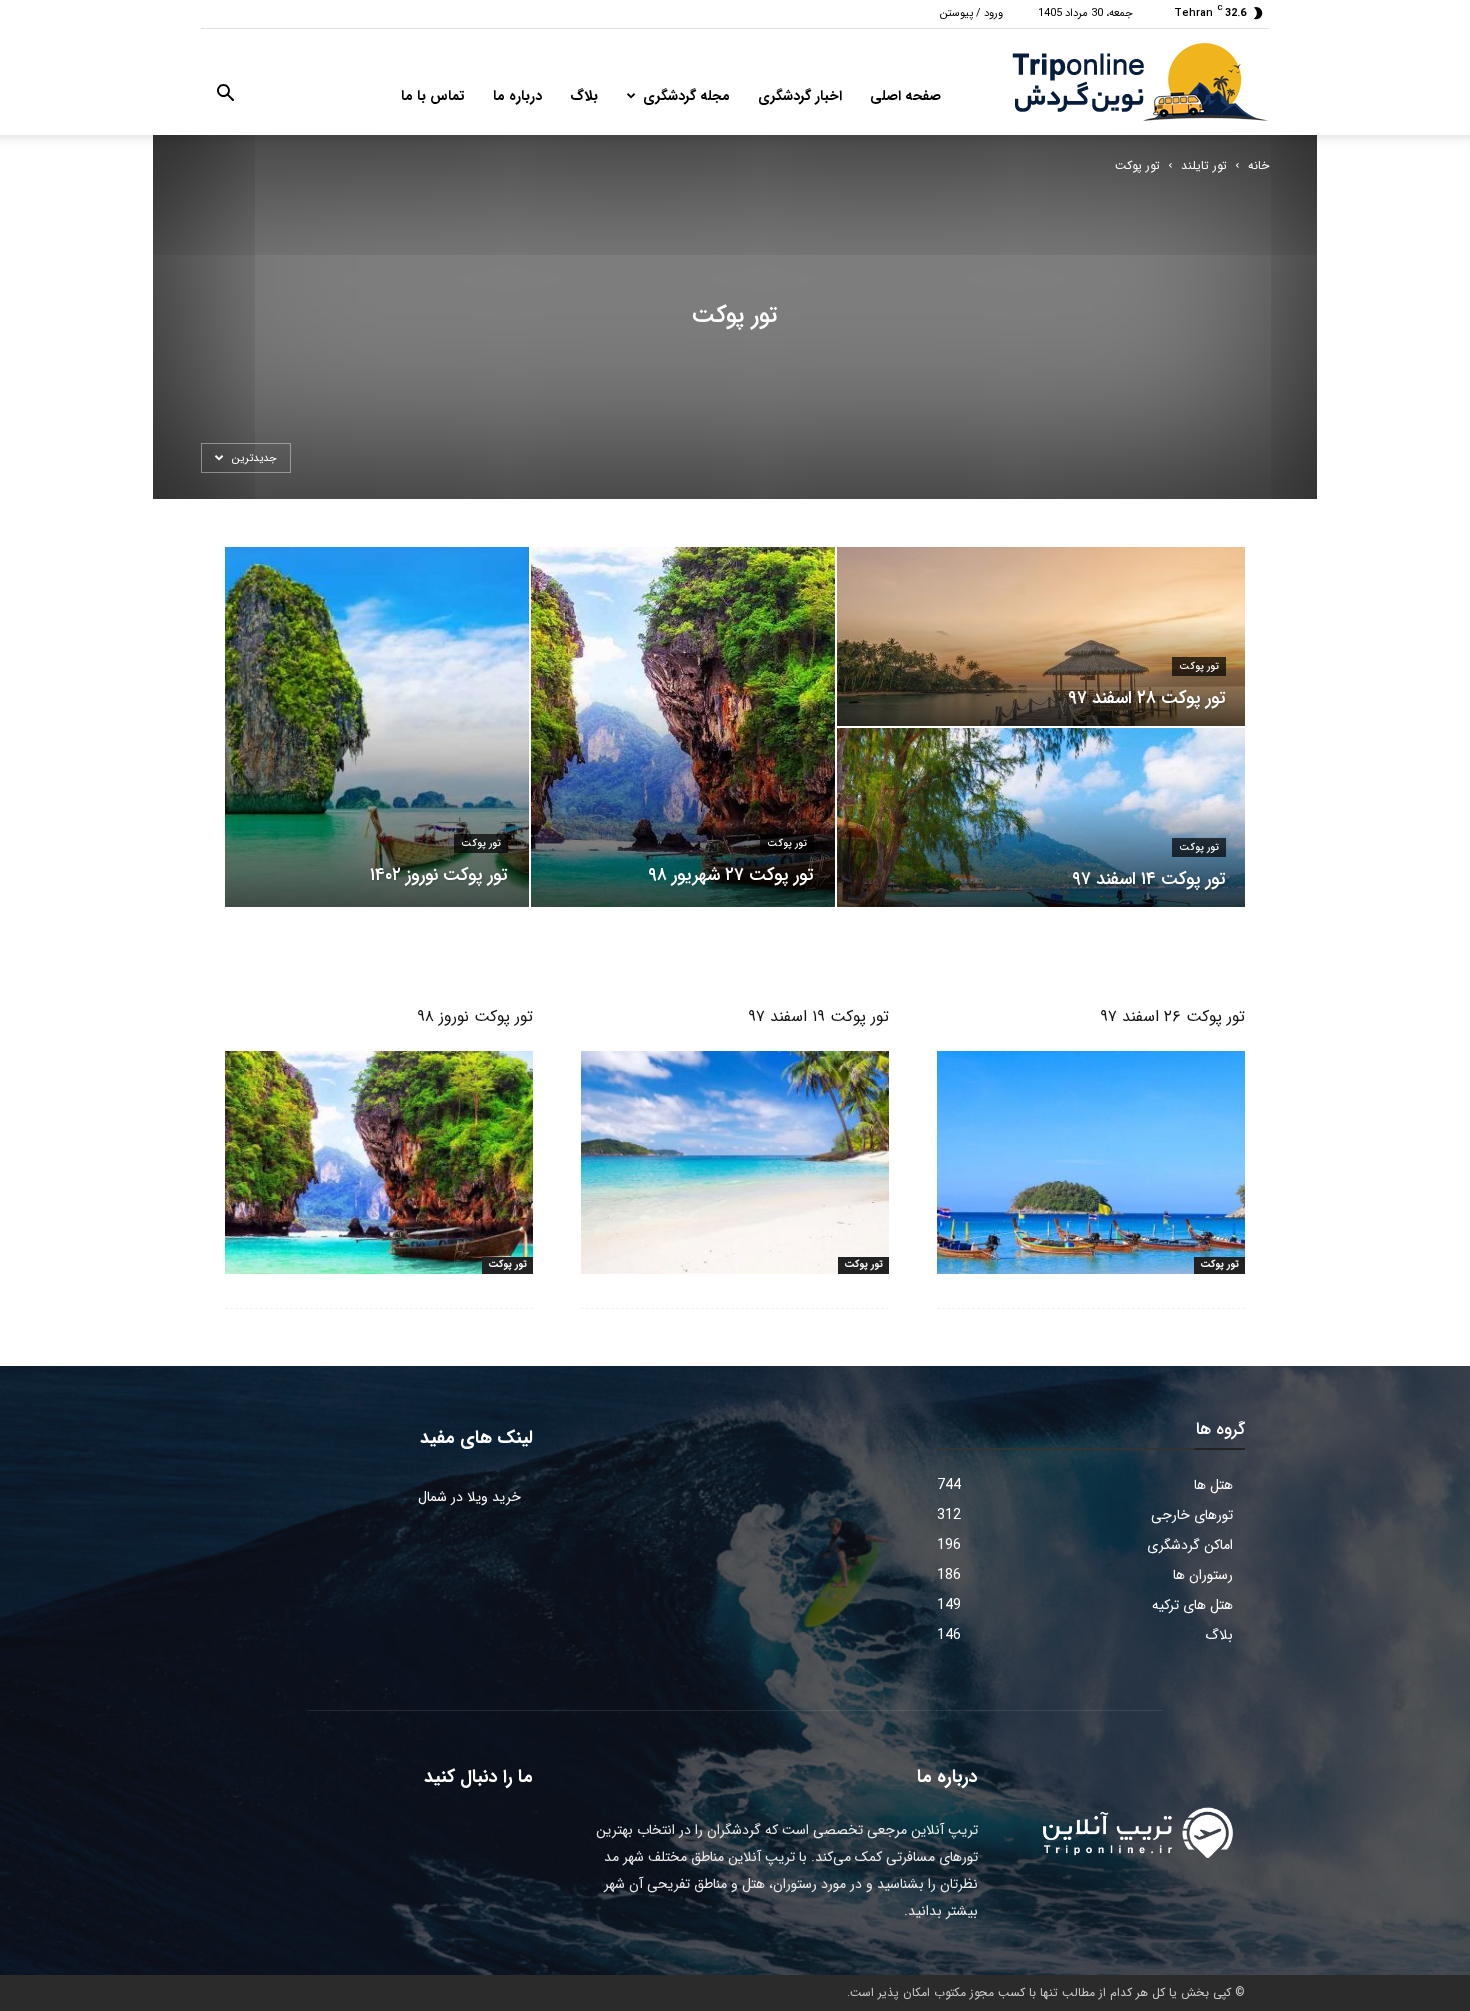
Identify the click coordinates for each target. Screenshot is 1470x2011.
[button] (225, 97)
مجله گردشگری (686, 96)
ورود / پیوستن (971, 13)
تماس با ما (433, 96)
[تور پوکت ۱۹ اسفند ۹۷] (735, 1162)
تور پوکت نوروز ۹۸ (475, 1016)
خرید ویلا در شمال (469, 1497)
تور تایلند (1204, 165)
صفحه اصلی (905, 96)
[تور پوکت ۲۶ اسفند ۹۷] (1091, 1162)
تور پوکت (481, 843)
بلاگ (584, 96)
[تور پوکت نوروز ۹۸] (379, 1162)
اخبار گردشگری (800, 96)
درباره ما (517, 96)
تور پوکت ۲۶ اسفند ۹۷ (1172, 1016)
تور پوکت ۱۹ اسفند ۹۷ (818, 1016)
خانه (1258, 165)
